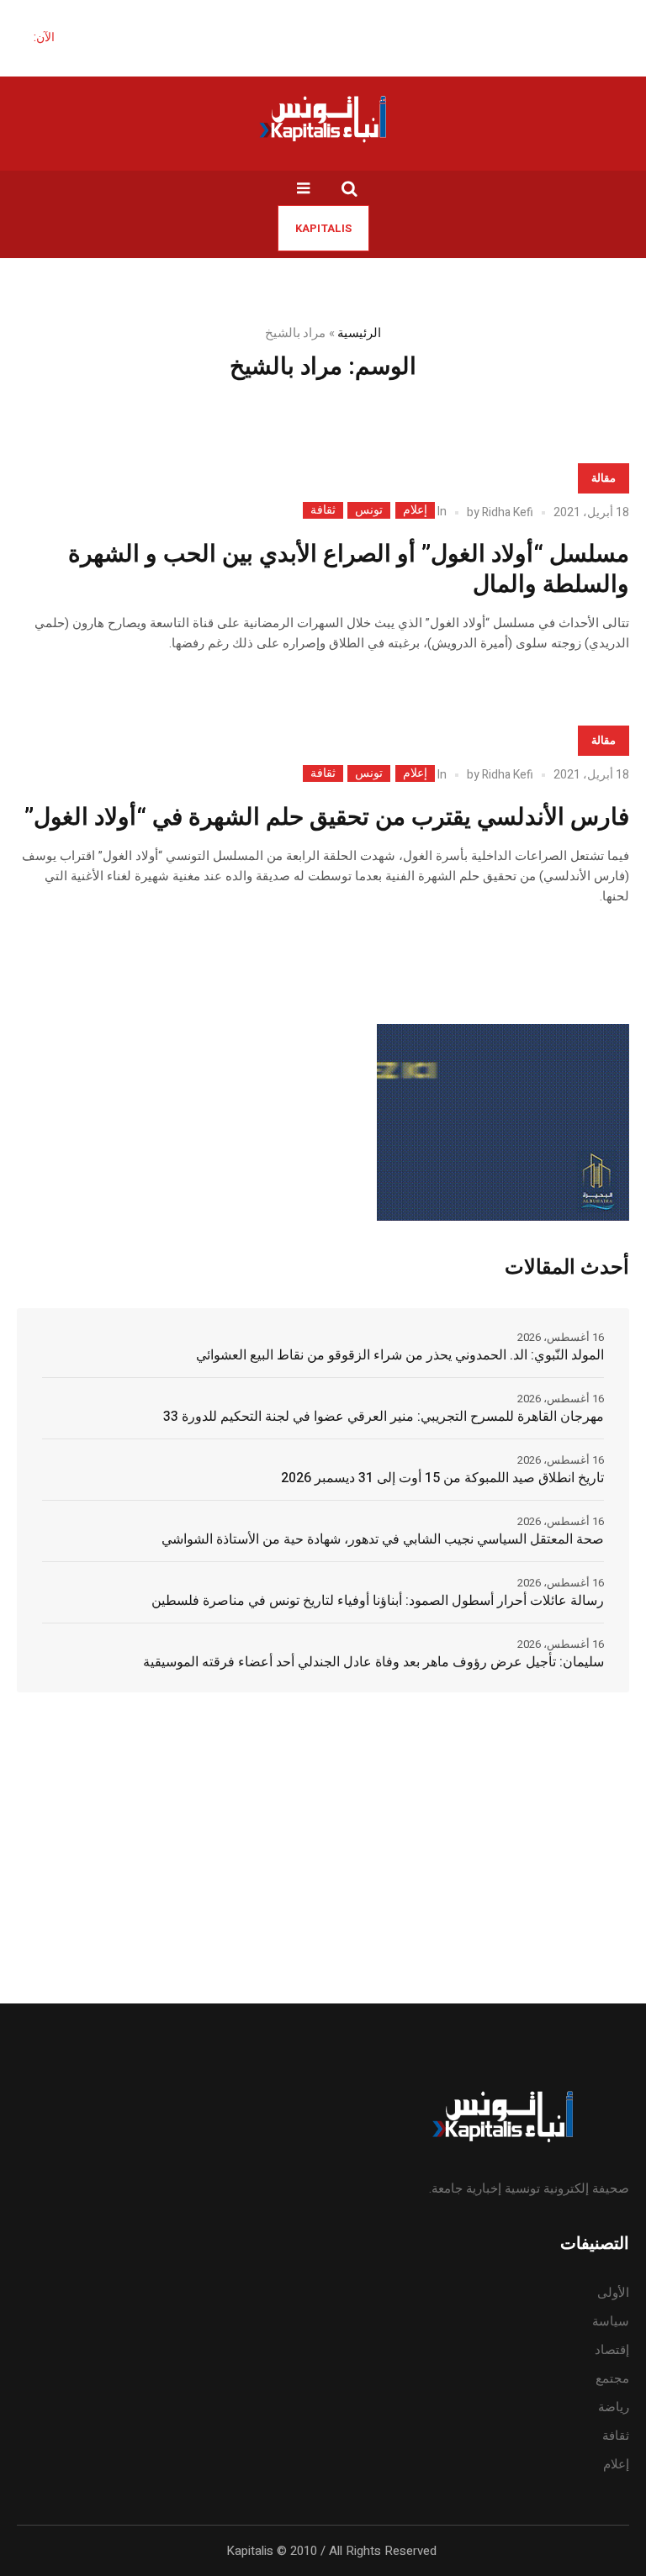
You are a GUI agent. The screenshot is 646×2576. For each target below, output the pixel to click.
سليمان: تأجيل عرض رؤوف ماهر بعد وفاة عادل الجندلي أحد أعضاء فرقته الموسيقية (373, 1662)
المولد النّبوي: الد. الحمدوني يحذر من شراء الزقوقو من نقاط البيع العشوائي (400, 1355)
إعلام (415, 510)
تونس (369, 510)
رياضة (614, 2407)
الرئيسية (359, 333)
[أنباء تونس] (323, 119)
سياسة (611, 2321)
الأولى (613, 2293)
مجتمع (612, 2378)
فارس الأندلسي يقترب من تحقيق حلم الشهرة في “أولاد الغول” (327, 818)
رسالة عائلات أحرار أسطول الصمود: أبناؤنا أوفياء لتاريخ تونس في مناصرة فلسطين (378, 1601)
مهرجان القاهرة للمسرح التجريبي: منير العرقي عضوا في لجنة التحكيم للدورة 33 (384, 1417)
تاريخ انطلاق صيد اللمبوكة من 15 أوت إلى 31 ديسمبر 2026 (442, 1478)
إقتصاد (612, 2350)
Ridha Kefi (508, 512)
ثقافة (323, 510)
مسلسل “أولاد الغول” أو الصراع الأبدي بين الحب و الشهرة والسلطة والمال (349, 570)
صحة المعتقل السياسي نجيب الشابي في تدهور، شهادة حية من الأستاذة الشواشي (383, 1539)
